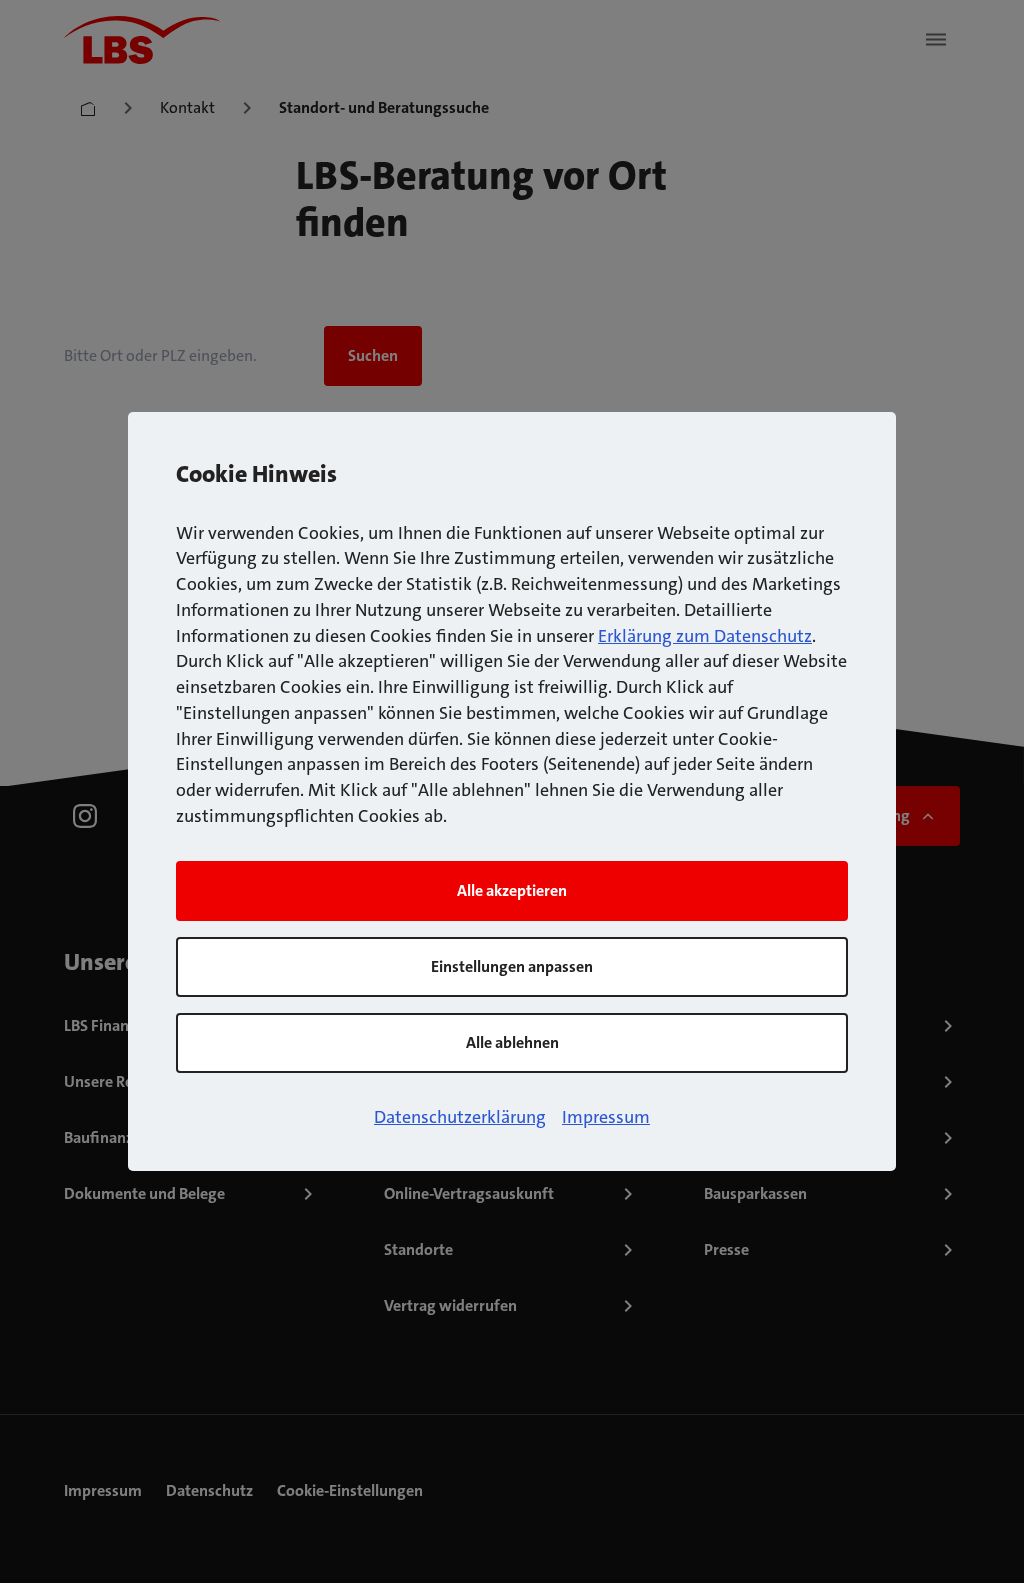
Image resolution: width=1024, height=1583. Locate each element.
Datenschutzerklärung (460, 1117)
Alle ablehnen (512, 1042)
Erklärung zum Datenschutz (705, 636)
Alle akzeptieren (512, 890)
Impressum (606, 1117)
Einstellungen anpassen (512, 966)
